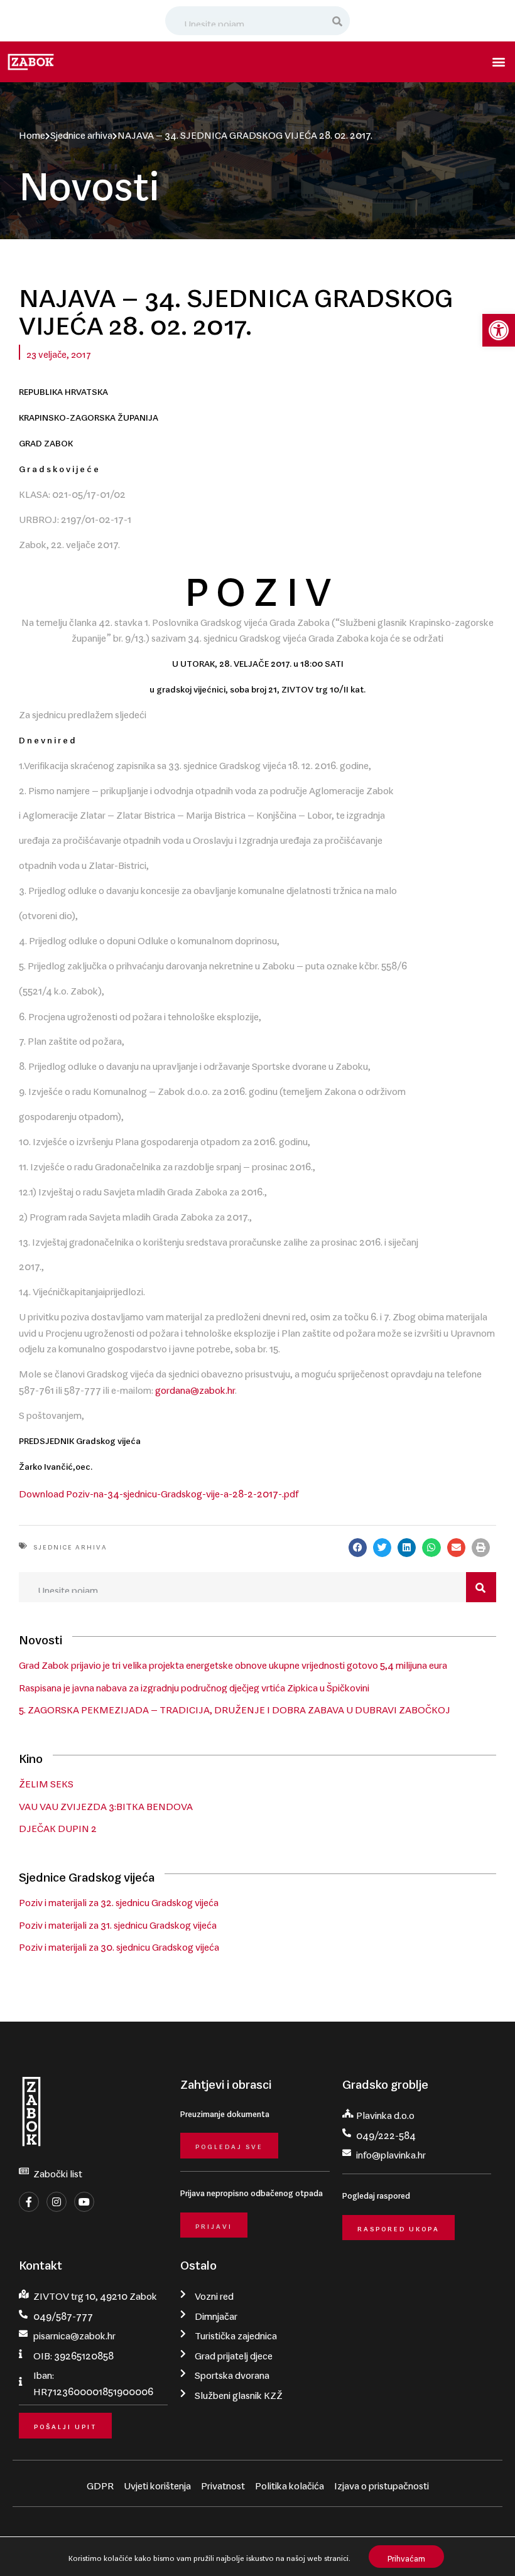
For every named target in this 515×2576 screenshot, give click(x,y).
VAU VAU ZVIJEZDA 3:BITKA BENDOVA (106, 1804)
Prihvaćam (406, 2556)
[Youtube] (84, 2202)
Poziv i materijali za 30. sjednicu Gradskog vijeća (119, 1944)
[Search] (338, 21)
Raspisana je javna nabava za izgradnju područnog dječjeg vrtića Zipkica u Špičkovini (194, 1685)
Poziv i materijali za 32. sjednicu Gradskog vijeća (119, 1900)
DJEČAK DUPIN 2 (58, 1826)
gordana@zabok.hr (195, 1388)
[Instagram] (57, 2202)
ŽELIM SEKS (46, 1781)
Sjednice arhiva (81, 132)
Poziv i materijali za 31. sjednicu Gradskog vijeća (118, 1922)
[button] (499, 330)
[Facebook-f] (29, 2202)
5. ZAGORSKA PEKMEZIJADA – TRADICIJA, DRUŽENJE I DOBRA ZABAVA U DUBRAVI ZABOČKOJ (235, 1707)
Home (32, 132)
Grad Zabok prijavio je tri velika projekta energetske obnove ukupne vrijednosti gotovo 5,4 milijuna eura (233, 1663)
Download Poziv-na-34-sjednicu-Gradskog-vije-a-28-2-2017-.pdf (159, 1491)
